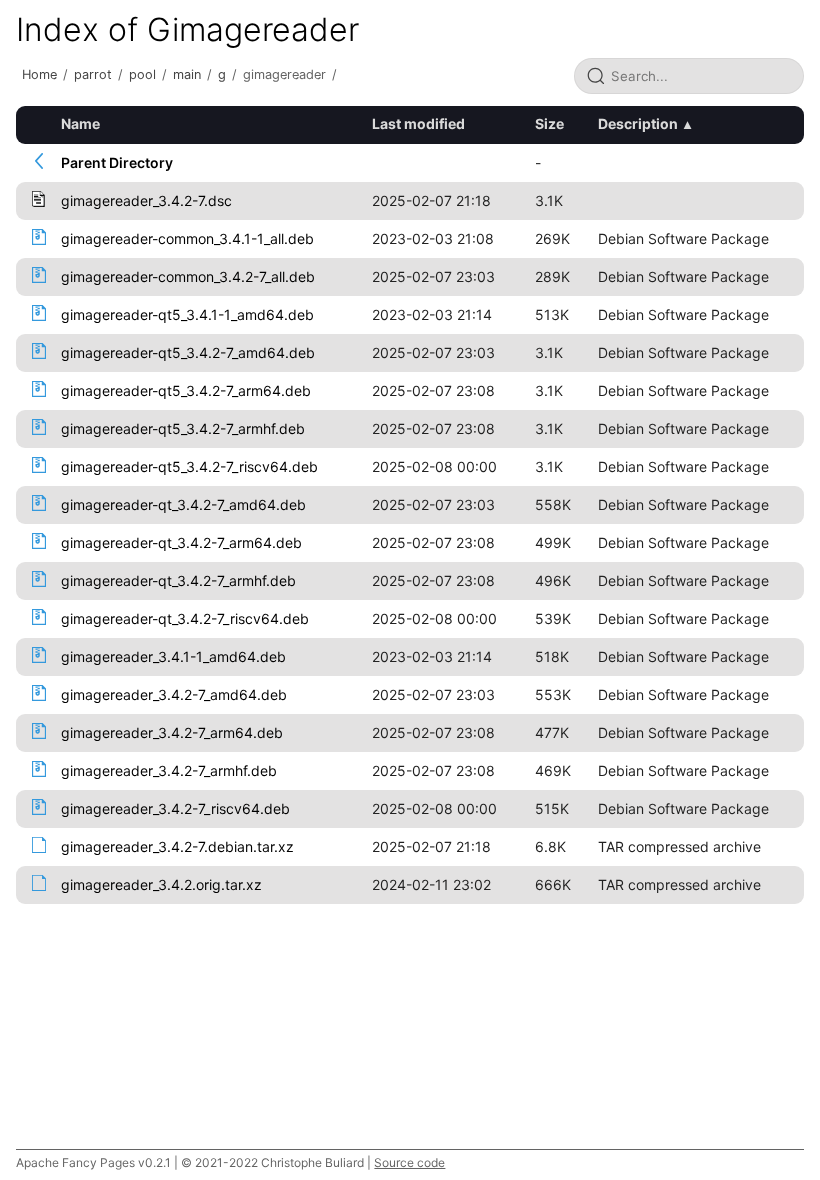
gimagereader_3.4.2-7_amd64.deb (174, 694)
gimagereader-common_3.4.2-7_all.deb (188, 276)
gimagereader (284, 74)
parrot (93, 74)
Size (549, 123)
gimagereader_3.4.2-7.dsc (146, 200)
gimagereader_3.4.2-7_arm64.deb (172, 732)
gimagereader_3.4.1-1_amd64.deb (173, 656)
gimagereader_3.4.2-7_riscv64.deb (175, 808)
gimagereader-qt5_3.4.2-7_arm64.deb (186, 390)
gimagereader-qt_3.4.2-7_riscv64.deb (185, 618)
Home (39, 74)
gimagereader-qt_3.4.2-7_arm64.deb (181, 542)
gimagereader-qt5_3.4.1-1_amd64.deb (187, 314)
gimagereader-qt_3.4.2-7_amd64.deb (183, 504)
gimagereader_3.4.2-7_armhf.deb (169, 770)
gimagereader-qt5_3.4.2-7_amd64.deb (188, 352)
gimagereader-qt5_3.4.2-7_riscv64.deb (189, 466)
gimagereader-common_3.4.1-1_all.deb (187, 238)
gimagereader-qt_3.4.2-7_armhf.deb (178, 580)
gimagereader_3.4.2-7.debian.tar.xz (177, 846)
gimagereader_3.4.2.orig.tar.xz (161, 884)
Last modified (418, 123)
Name (80, 123)
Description (638, 123)
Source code (409, 1162)
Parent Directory (117, 162)
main (187, 74)
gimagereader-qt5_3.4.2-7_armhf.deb (183, 428)
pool (142, 74)
